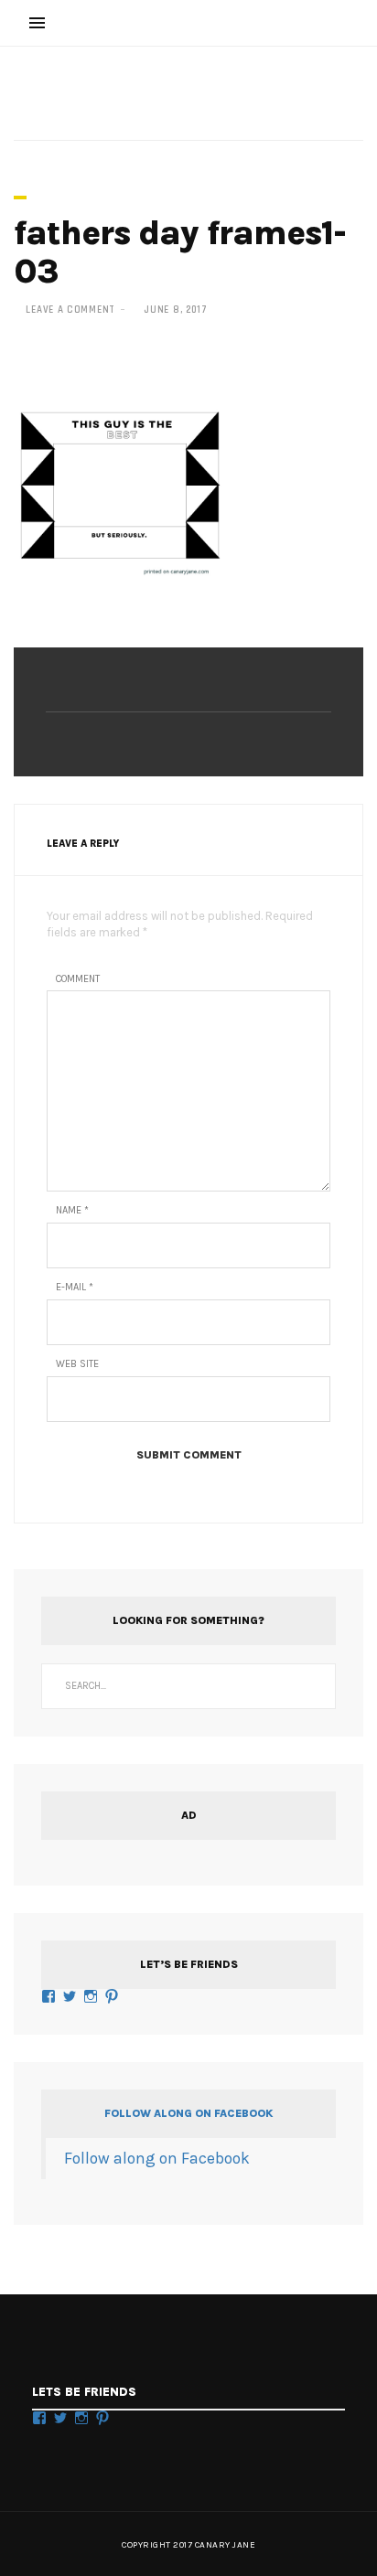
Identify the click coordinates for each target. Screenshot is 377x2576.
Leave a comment (70, 310)
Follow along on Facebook (188, 2113)
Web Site (77, 1364)
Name (72, 1210)
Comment (78, 979)
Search (313, 1686)
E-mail (75, 1287)
